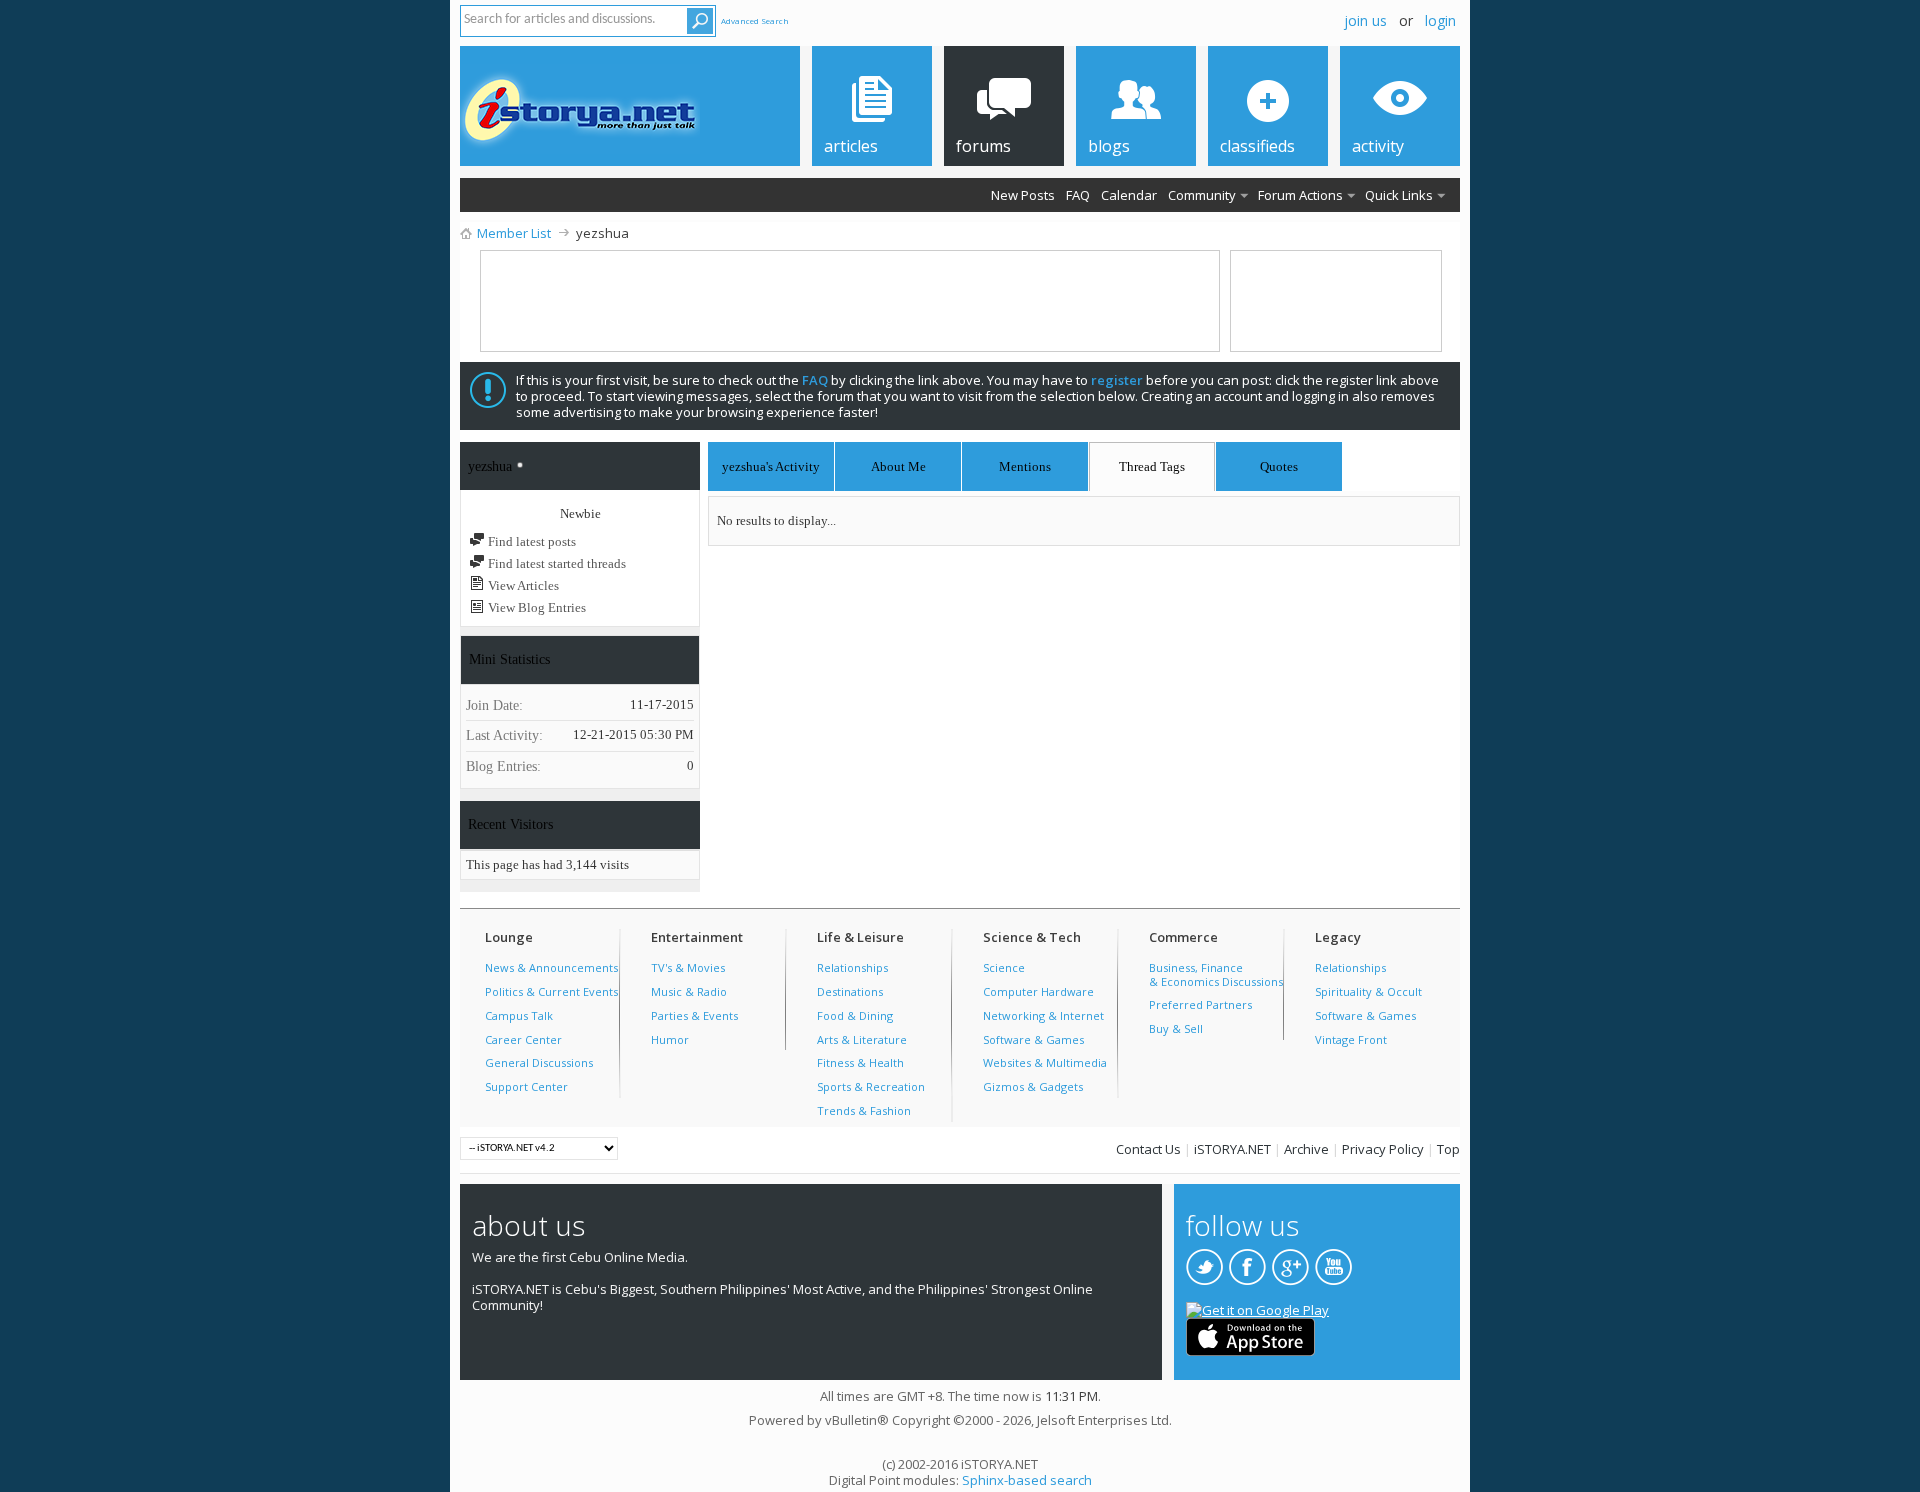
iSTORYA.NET (1232, 1149)
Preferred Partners (1200, 1004)
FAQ (1078, 195)
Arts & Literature (862, 1039)
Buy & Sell (1176, 1028)
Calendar (1129, 195)
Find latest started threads (555, 563)
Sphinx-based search (1027, 1480)
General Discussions (539, 1062)
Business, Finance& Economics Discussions (1216, 974)
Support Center (526, 1086)
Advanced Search (755, 20)
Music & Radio (689, 991)
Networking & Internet (1043, 1015)
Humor (670, 1039)
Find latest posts (530, 541)
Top (1448, 1149)
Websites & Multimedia (1045, 1062)
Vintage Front (1351, 1039)
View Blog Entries (535, 607)
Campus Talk (519, 1015)
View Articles (522, 585)
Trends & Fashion (864, 1110)
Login (1440, 20)
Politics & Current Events (551, 991)
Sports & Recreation (871, 1086)
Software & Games (1033, 1039)
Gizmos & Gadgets (1033, 1086)
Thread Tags (1152, 463)
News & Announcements (551, 967)
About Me (898, 466)
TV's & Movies (688, 967)
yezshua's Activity (771, 466)
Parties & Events (694, 1015)
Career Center (523, 1039)
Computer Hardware (1038, 991)
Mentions (1025, 463)
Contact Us (1148, 1149)
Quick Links (1399, 195)
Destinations (850, 991)
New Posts (1023, 195)
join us (1365, 20)
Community (1202, 195)
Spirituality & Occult (1368, 991)
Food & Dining (855, 1015)
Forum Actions (1300, 195)
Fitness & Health (860, 1062)
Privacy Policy (1383, 1149)
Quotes (1279, 463)
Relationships (852, 967)
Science (1004, 967)
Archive (1306, 1149)
